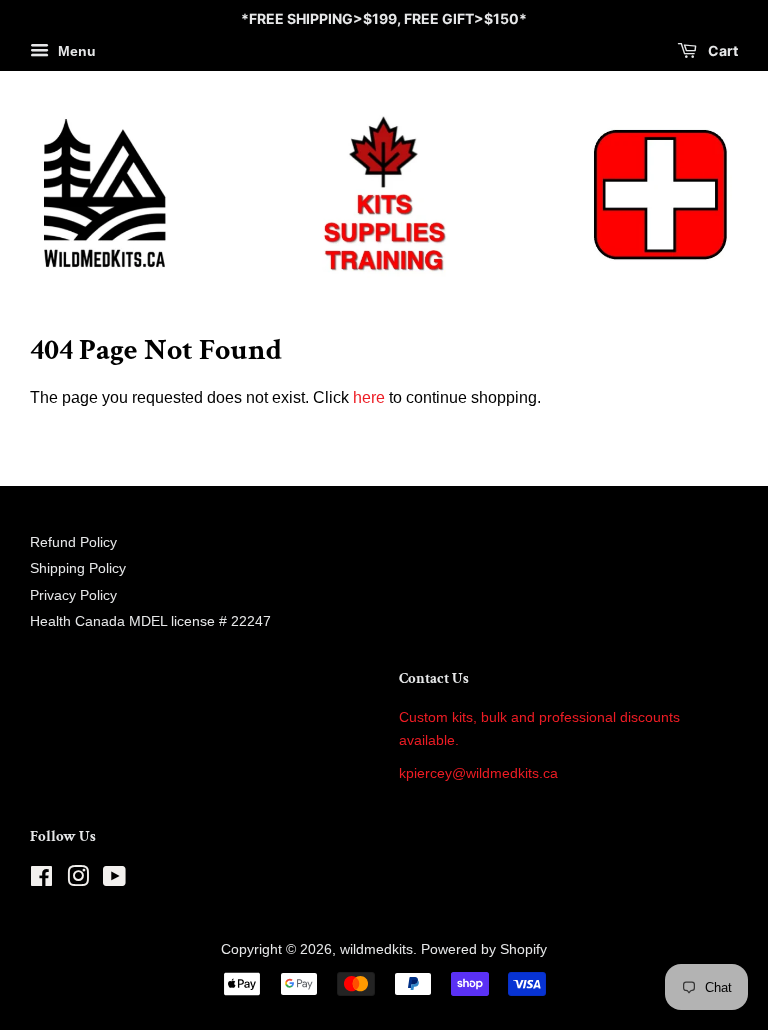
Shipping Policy (78, 568)
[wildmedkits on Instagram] (78, 880)
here (369, 397)
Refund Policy (73, 542)
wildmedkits (376, 949)
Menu (75, 51)
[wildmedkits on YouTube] (114, 880)
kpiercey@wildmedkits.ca (478, 773)
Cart (721, 50)
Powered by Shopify (484, 949)
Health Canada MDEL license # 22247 (150, 621)
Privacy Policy (73, 595)
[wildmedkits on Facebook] (41, 880)
